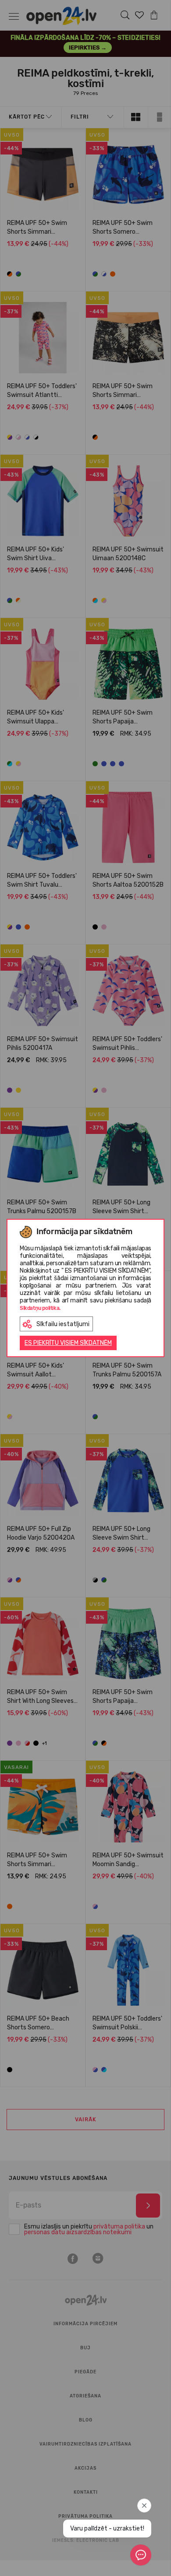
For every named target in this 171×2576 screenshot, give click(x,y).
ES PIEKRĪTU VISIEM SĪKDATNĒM (68, 1343)
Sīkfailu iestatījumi (63, 1324)
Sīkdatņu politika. (40, 1308)
